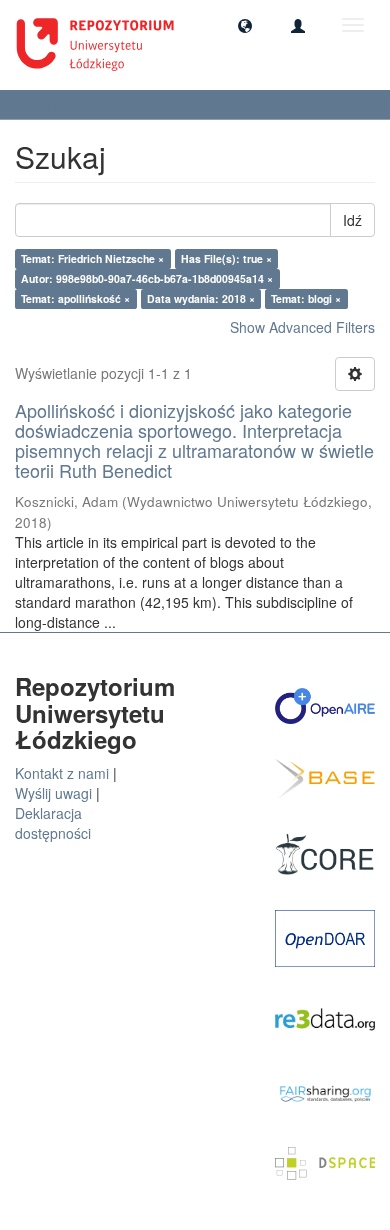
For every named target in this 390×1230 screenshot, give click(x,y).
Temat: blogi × (306, 298)
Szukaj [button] (50, 104)
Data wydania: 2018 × (201, 298)
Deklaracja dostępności (53, 823)
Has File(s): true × (226, 258)
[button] (245, 25)
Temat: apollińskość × (75, 298)
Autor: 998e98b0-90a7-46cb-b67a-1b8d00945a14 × (147, 278)
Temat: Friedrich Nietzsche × (92, 258)
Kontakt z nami (62, 773)
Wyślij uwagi (53, 793)
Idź (352, 220)
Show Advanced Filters (302, 327)
